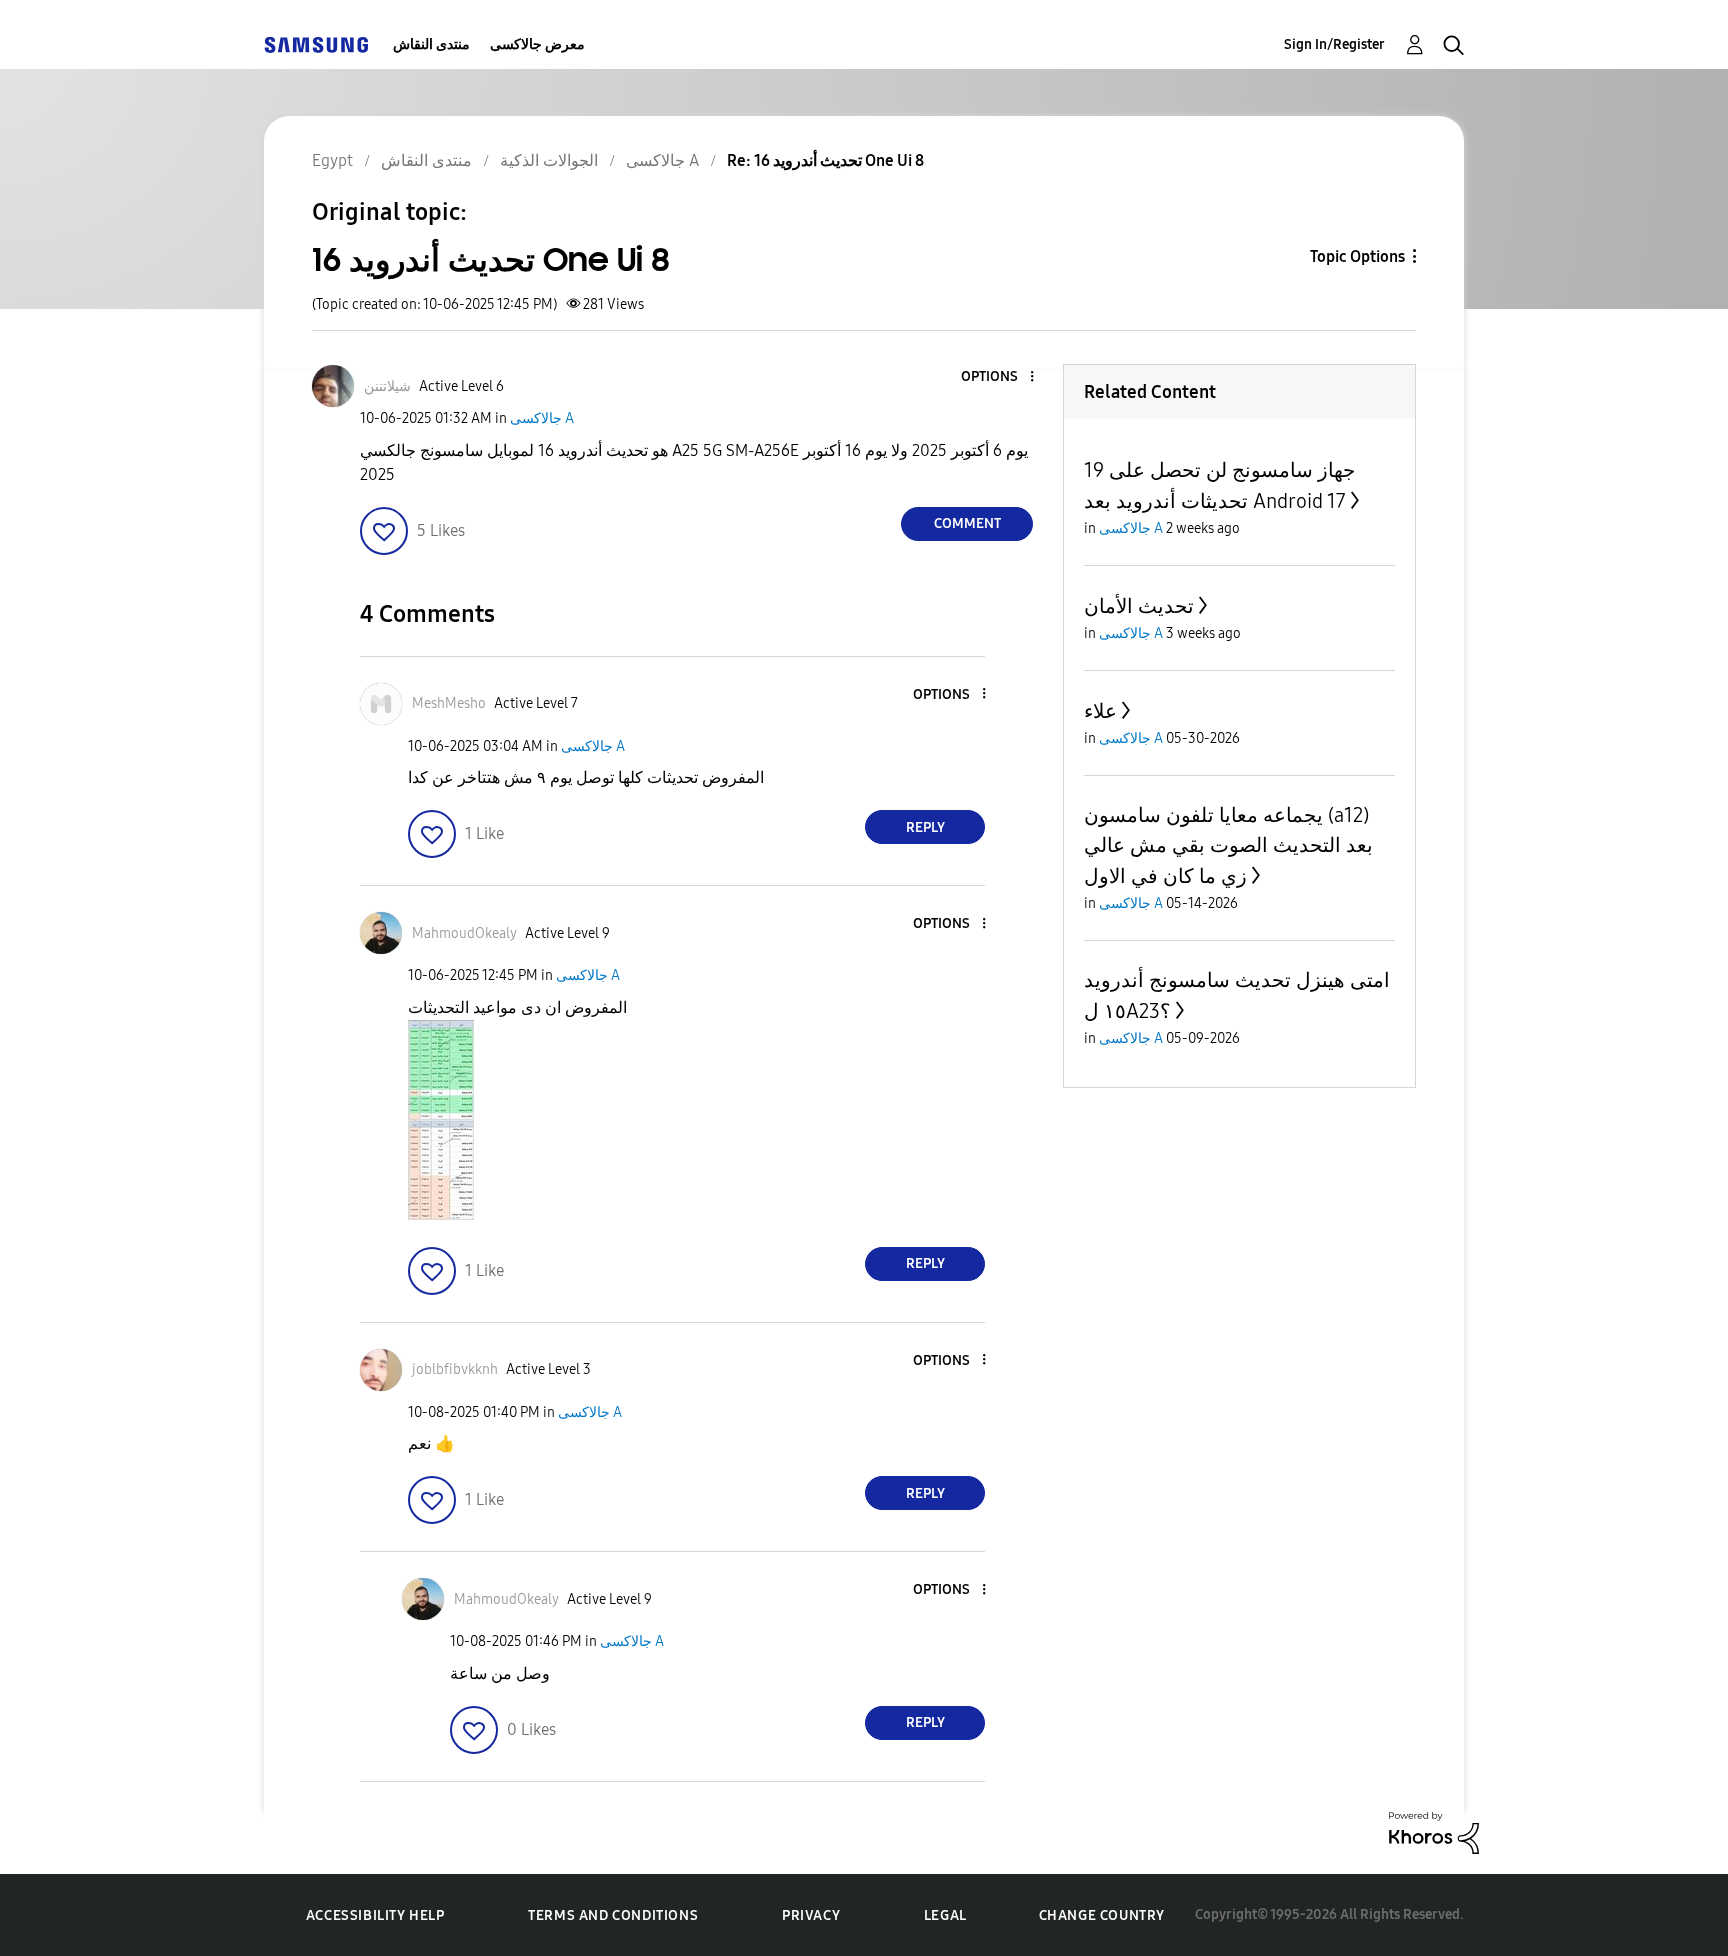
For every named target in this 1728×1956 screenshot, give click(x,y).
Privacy (811, 1915)
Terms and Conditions (613, 1915)
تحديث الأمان (1139, 606)
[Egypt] (316, 44)
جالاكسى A (542, 418)
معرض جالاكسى (537, 44)
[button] (999, 377)
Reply (925, 827)
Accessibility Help (375, 1915)
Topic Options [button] (1357, 256)
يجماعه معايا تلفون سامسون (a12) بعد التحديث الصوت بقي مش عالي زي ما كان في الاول (1228, 845)
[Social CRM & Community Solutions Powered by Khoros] (1434, 1831)
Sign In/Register (1334, 44)
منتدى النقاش (431, 44)
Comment (967, 523)
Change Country (1102, 1915)
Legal (945, 1915)
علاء (1100, 711)
